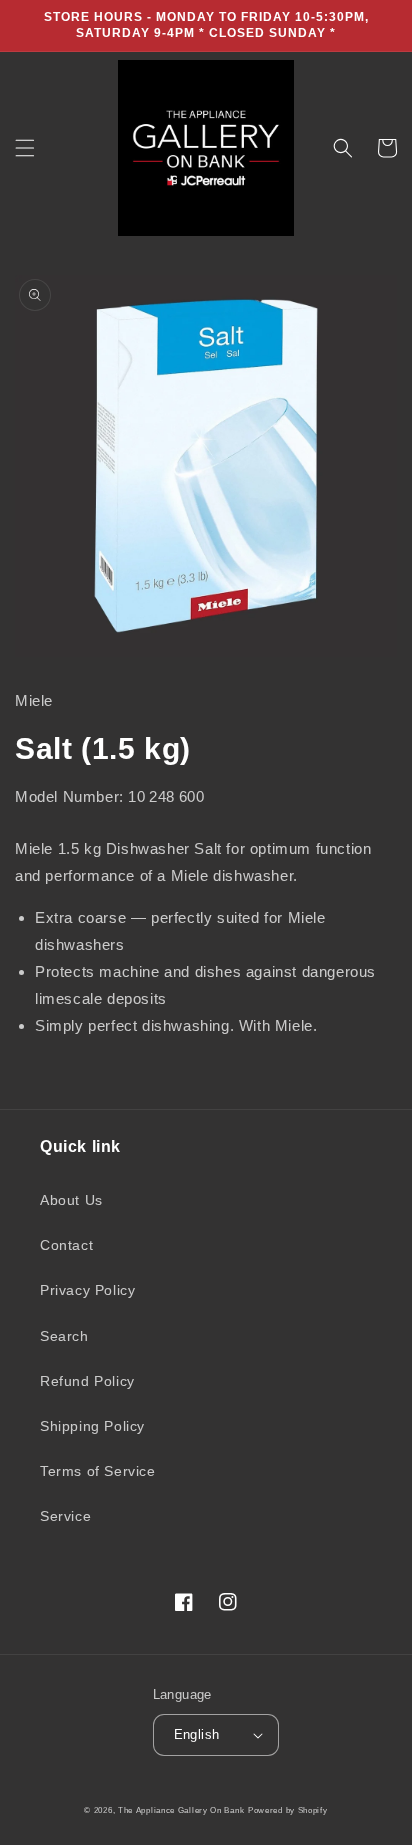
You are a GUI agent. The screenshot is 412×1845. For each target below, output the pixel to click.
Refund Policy (87, 1381)
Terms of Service (98, 1471)
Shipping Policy (92, 1426)
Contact (66, 1245)
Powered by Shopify (288, 1810)
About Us (71, 1200)
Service (65, 1516)
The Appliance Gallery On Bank (181, 1810)
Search (64, 1336)
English (197, 1734)
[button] (25, 148)
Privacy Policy (87, 1290)
